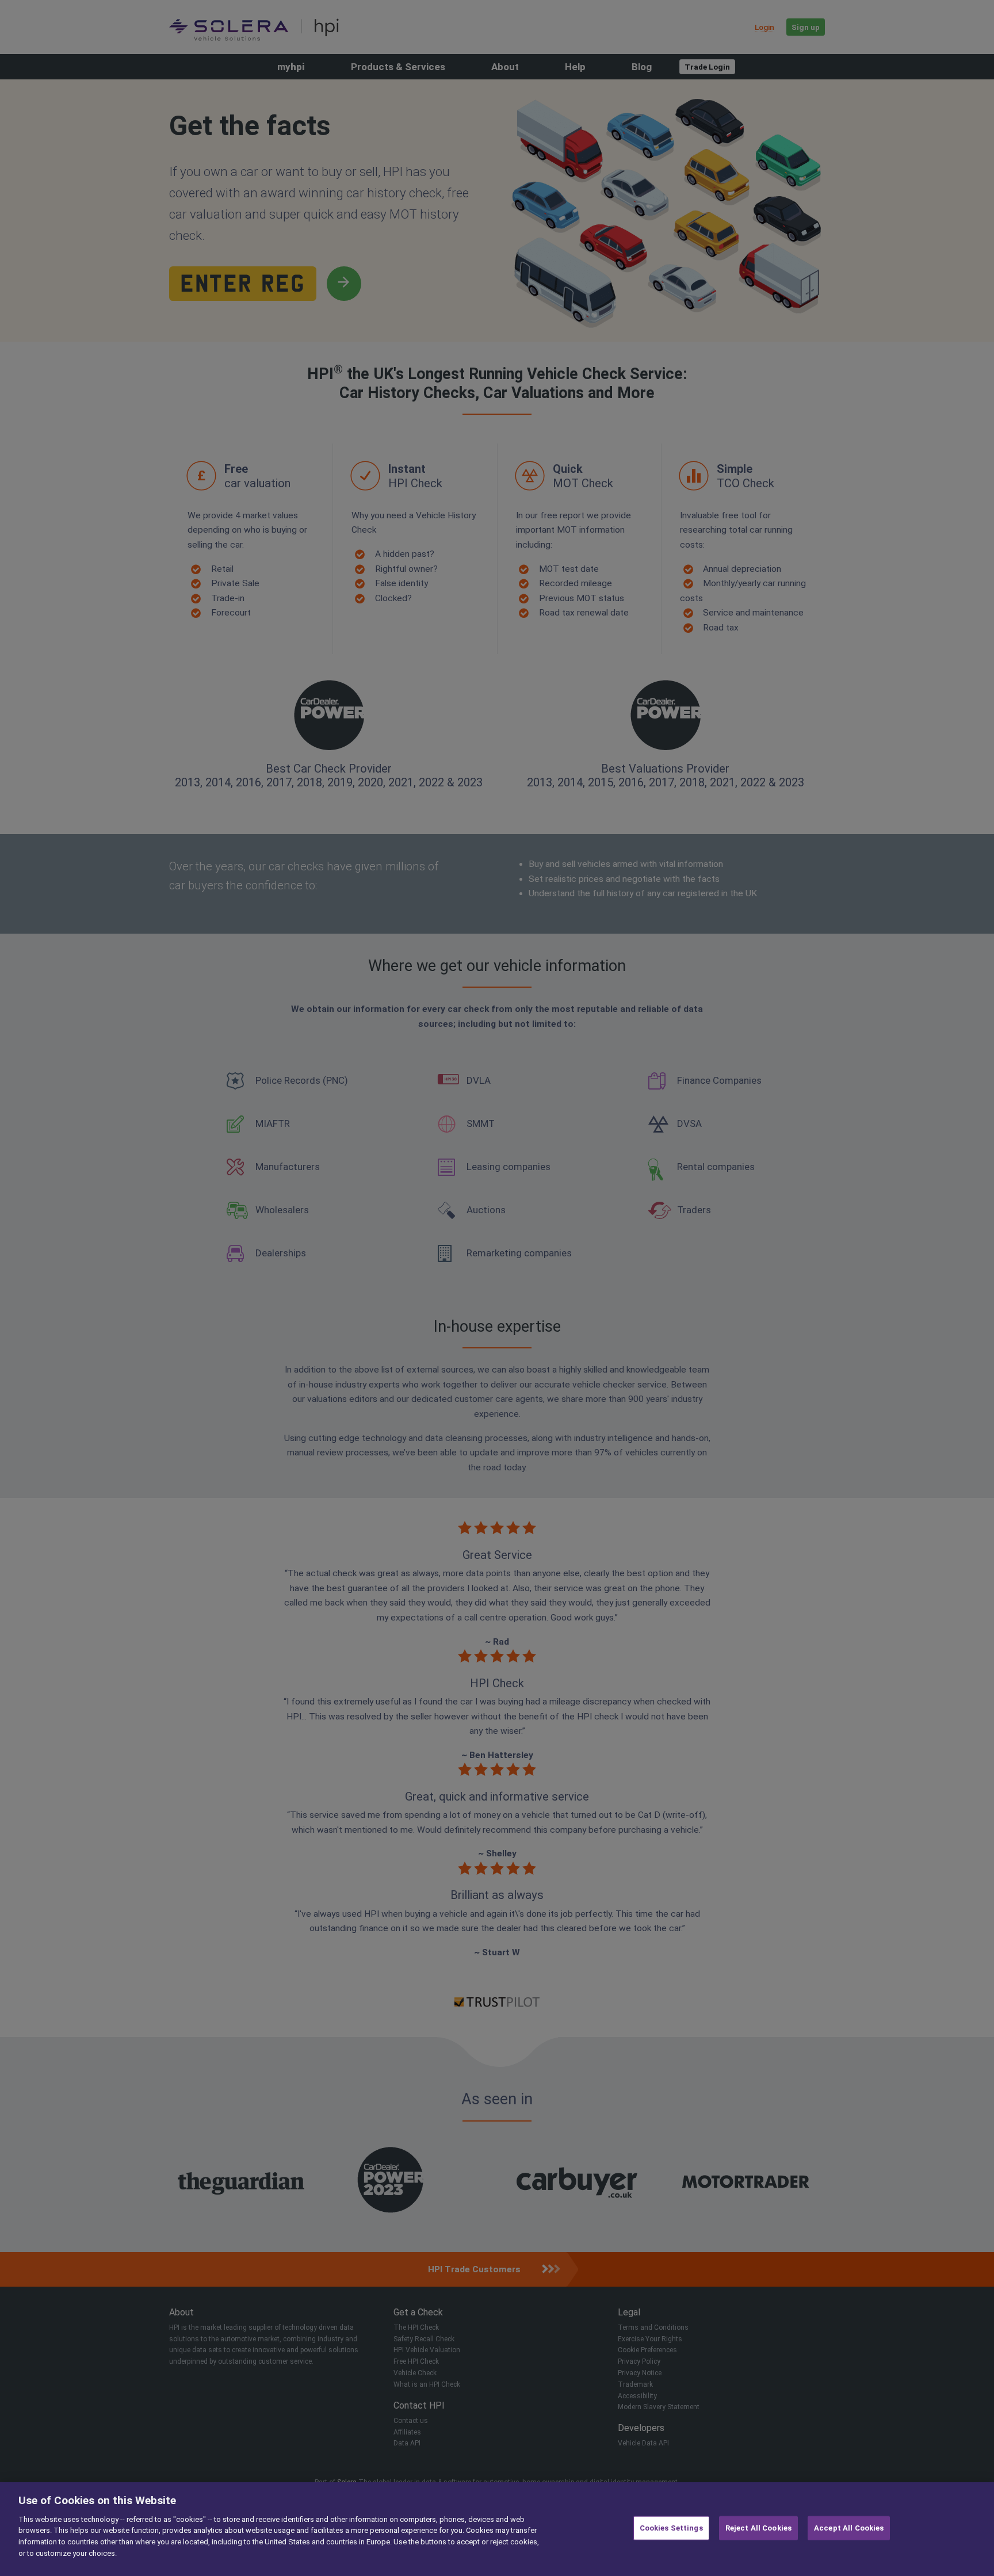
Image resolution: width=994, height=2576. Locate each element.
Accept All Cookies (849, 2528)
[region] (497, 2529)
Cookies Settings (671, 2528)
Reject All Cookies (758, 2528)
